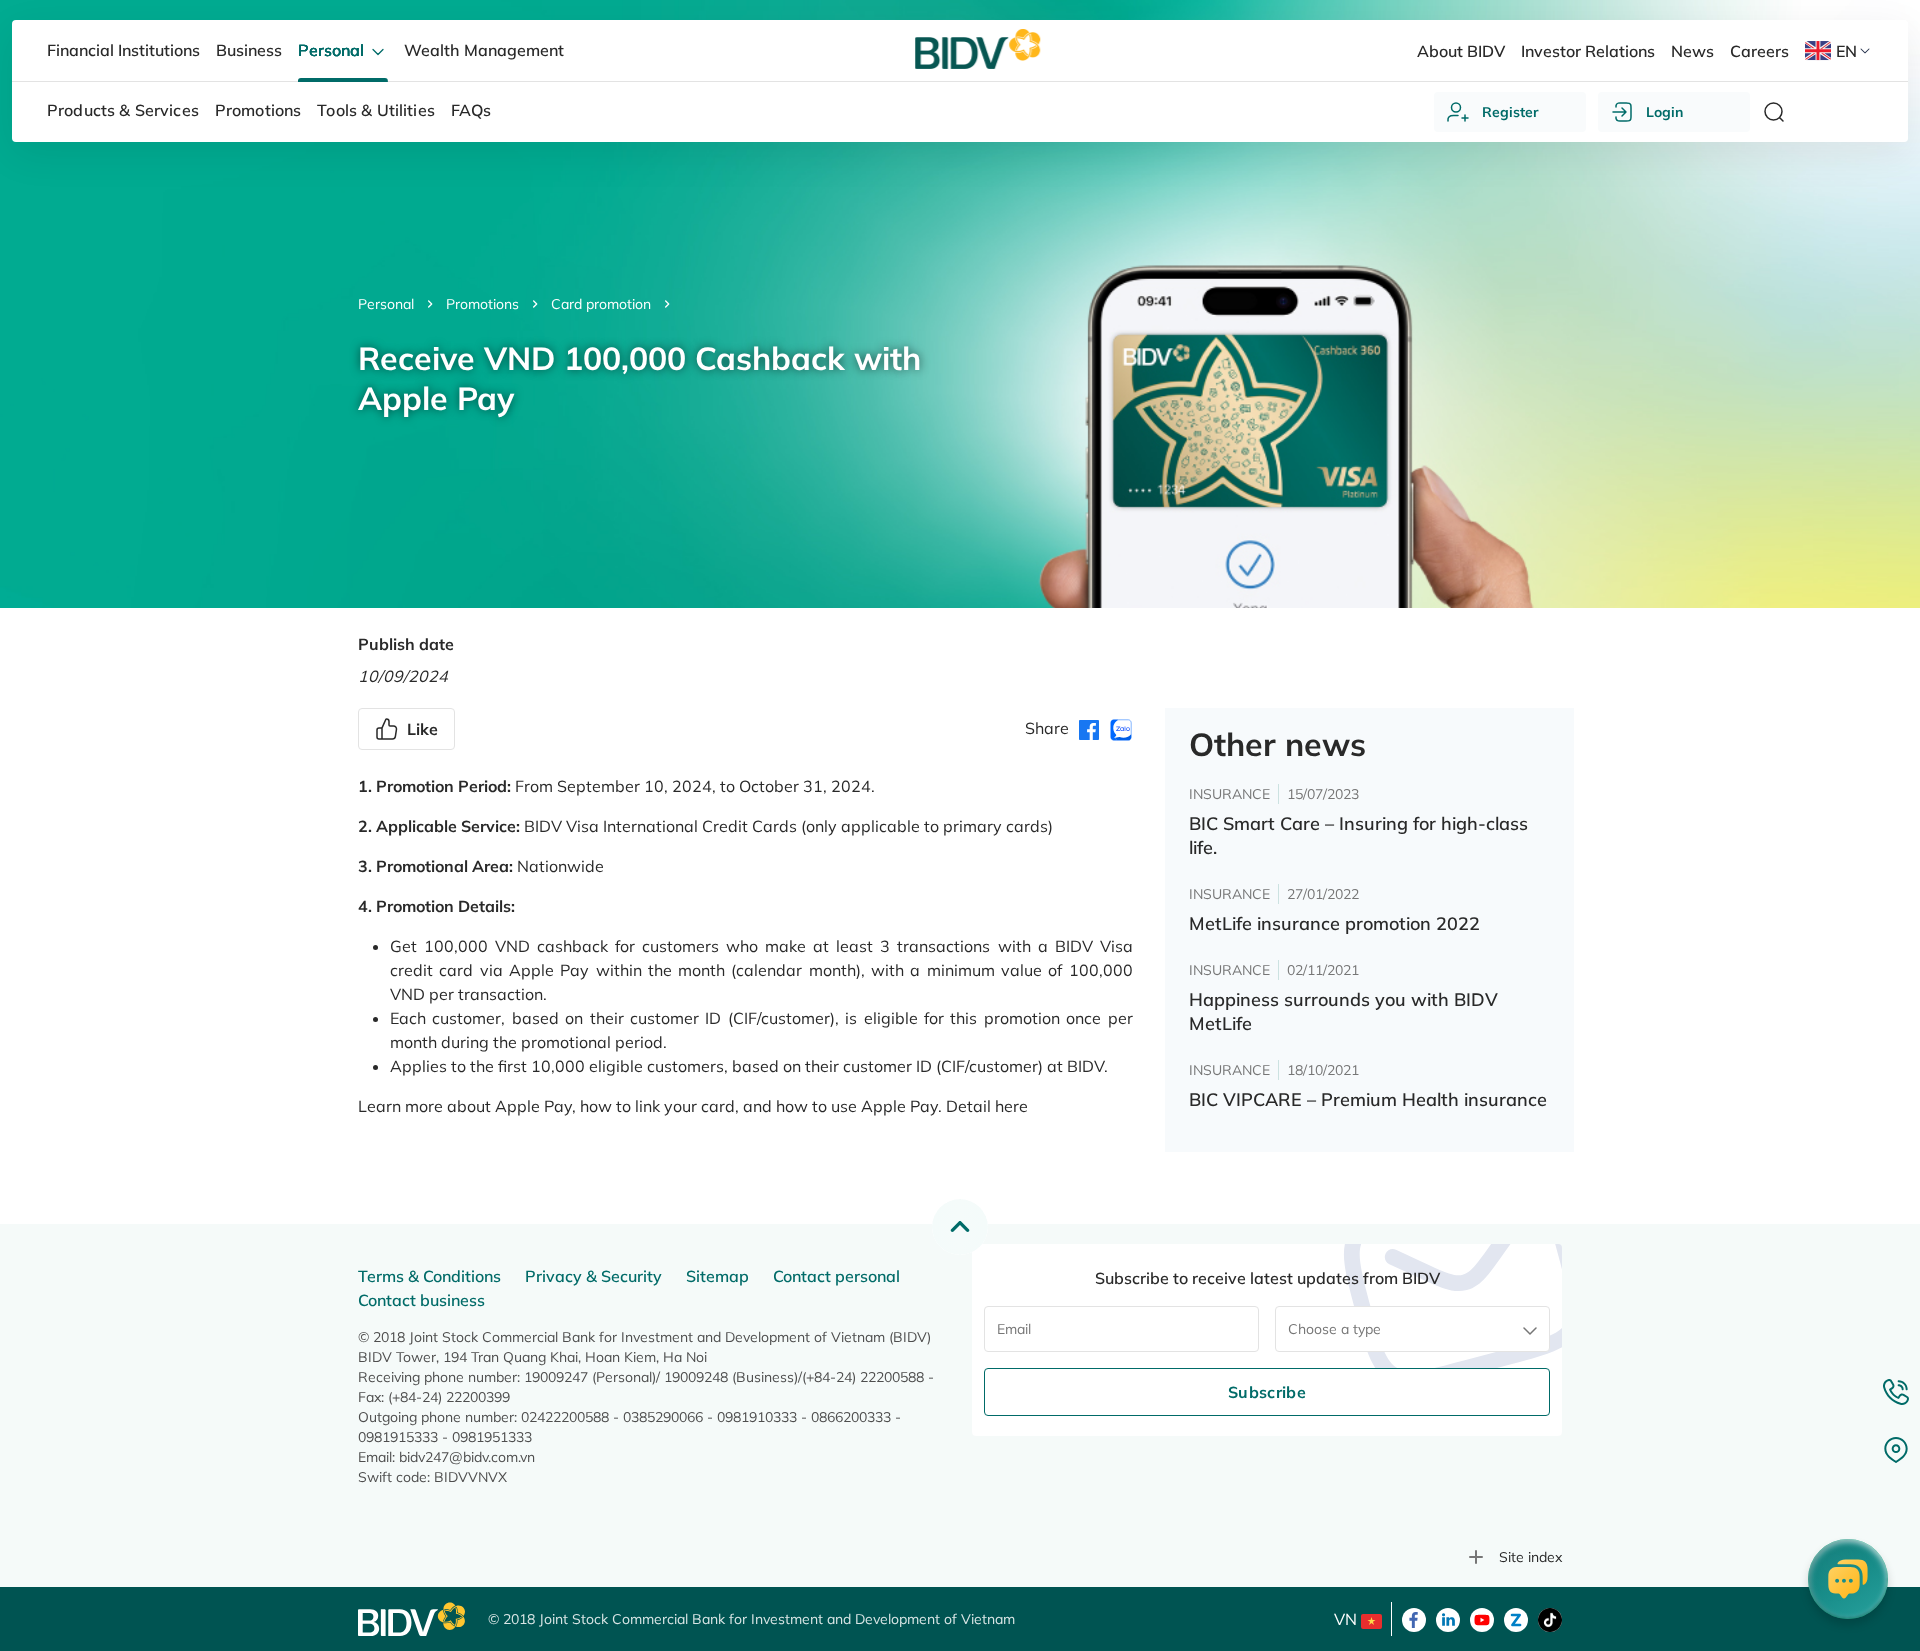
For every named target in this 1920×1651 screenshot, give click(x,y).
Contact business (421, 1300)
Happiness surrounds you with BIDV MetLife (1343, 1011)
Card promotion (601, 304)
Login (1664, 112)
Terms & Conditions (429, 1276)
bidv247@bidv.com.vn (467, 1457)
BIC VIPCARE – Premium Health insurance (1368, 1099)
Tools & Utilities (376, 110)
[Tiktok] (1550, 1618)
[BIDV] (413, 1619)
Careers (1759, 51)
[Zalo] (1516, 1618)
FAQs (471, 110)
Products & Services (123, 110)
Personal (386, 304)
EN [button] (1846, 51)
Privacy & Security (593, 1276)
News (1692, 51)
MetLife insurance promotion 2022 (1334, 923)
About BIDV (1461, 51)
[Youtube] (1482, 1618)
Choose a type (1334, 1329)
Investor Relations (1588, 51)
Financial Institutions (123, 50)
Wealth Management (483, 50)
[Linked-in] (1448, 1618)
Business (249, 50)
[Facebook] (1414, 1618)
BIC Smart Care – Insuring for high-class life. (1358, 835)
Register (1510, 112)
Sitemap (717, 1276)
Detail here (987, 1106)
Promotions (482, 304)
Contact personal (836, 1276)
